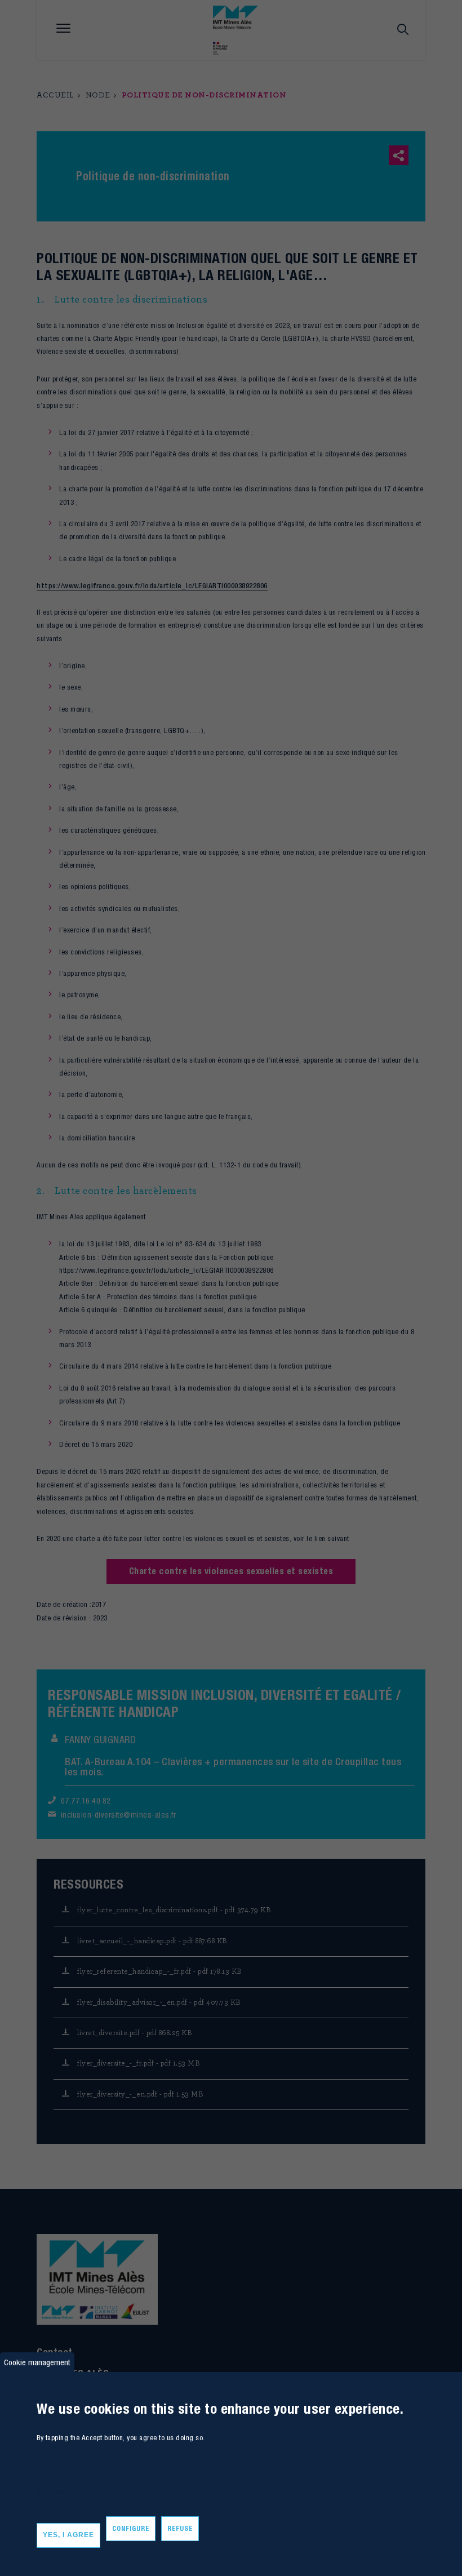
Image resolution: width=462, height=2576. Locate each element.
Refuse (180, 2528)
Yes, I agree (68, 2535)
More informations (62, 2492)
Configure (131, 2528)
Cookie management (37, 2362)
